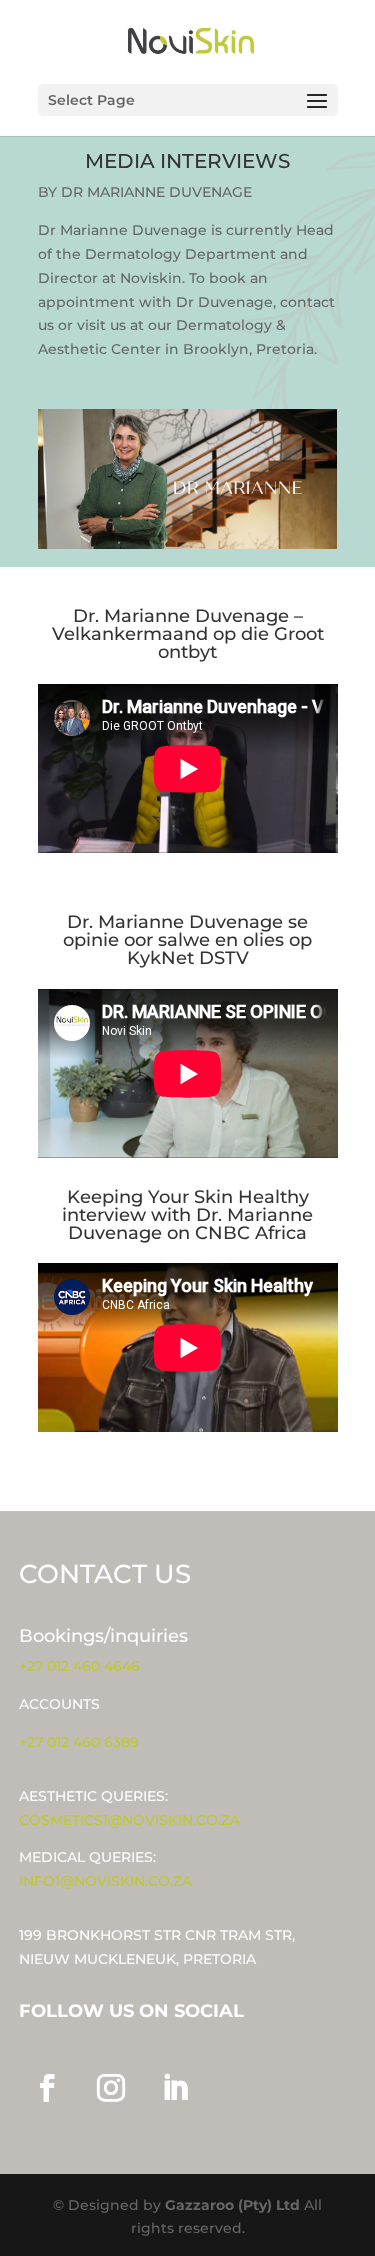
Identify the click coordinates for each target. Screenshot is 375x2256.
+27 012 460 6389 (79, 1742)
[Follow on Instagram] (111, 2088)
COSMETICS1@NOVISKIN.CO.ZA (129, 1820)
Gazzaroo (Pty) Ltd (234, 2205)
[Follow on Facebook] (47, 2088)
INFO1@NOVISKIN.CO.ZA (105, 1881)
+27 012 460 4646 (79, 1666)
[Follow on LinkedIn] (175, 2088)
